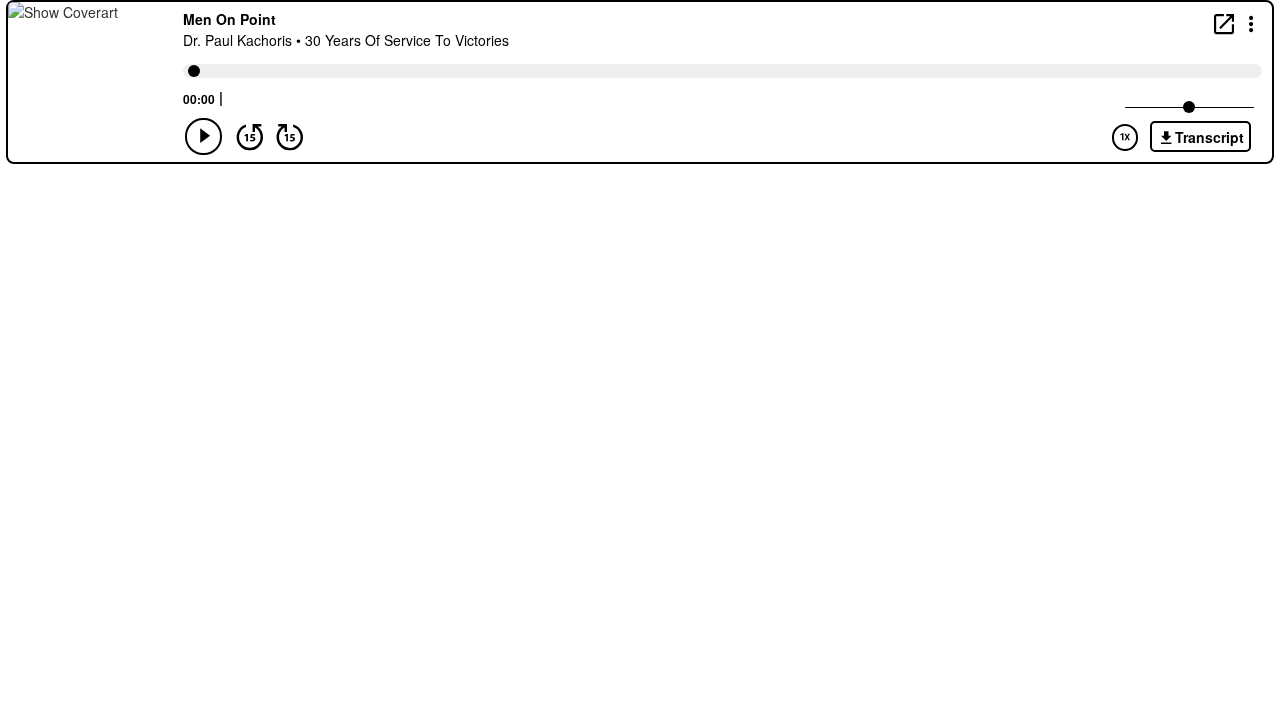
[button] (1251, 22)
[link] (1224, 23)
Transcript (1209, 137)
